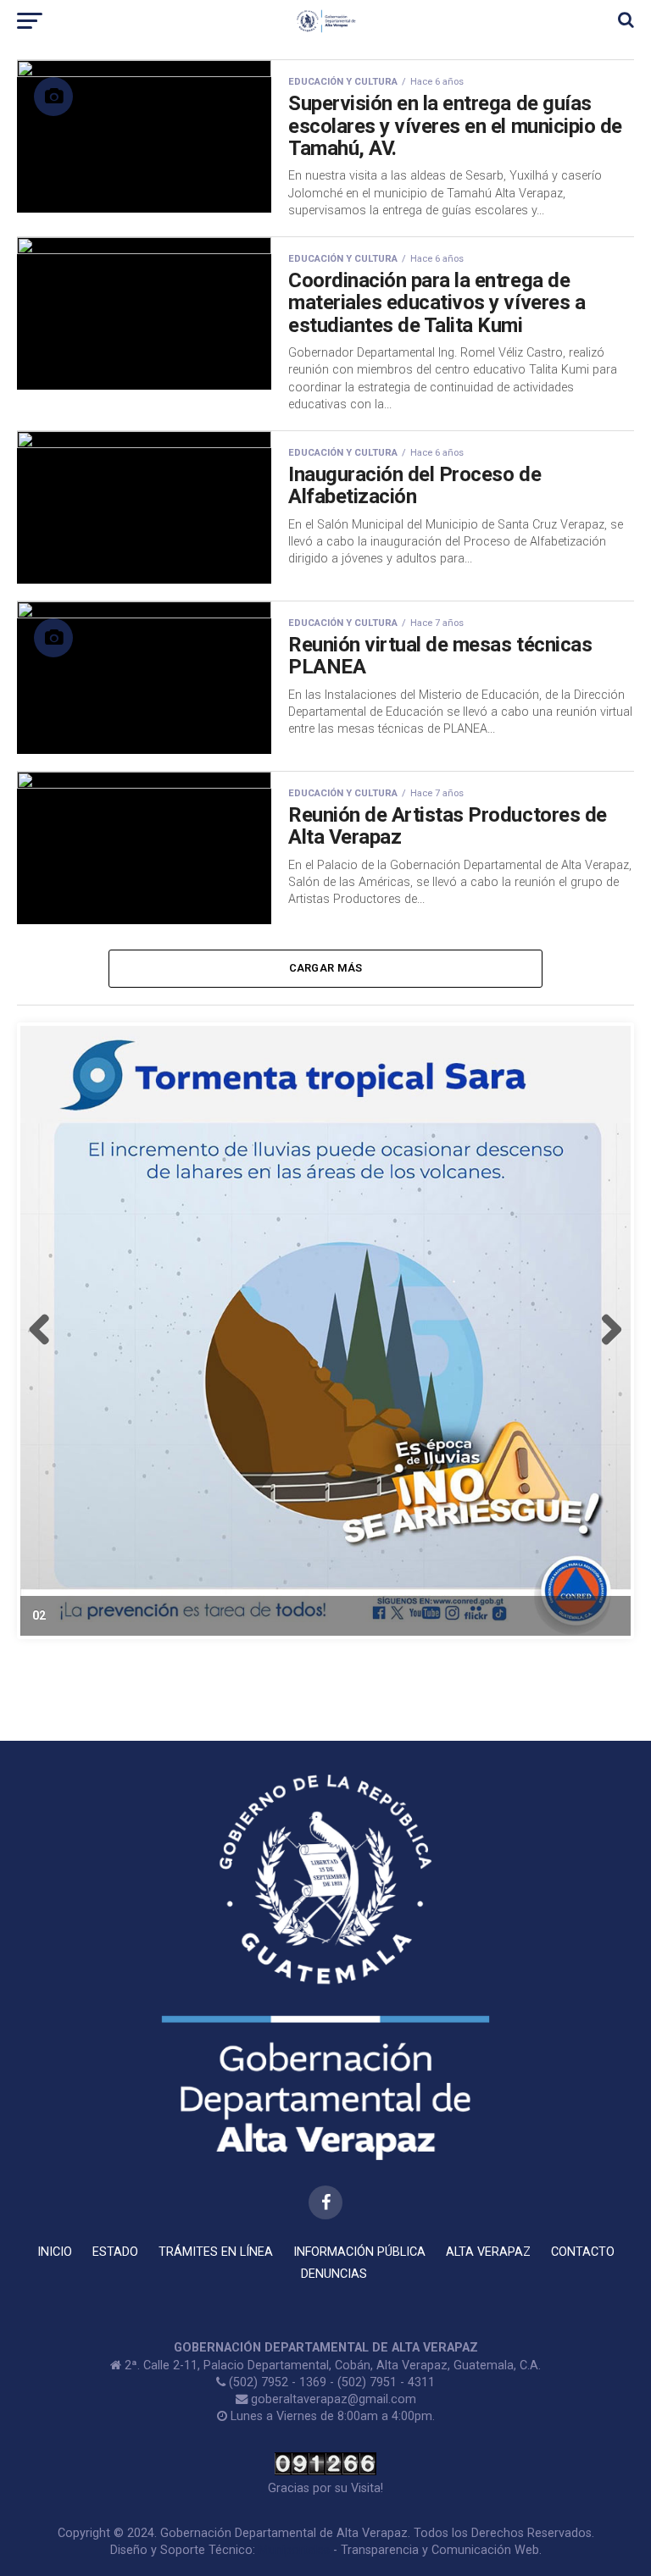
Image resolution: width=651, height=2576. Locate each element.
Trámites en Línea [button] (216, 2252)
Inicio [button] (55, 2252)
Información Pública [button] (359, 2252)
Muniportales (294, 2550)
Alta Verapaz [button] (488, 2252)
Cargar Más (326, 968)
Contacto (583, 2252)
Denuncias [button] (334, 2274)
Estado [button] (115, 2252)
